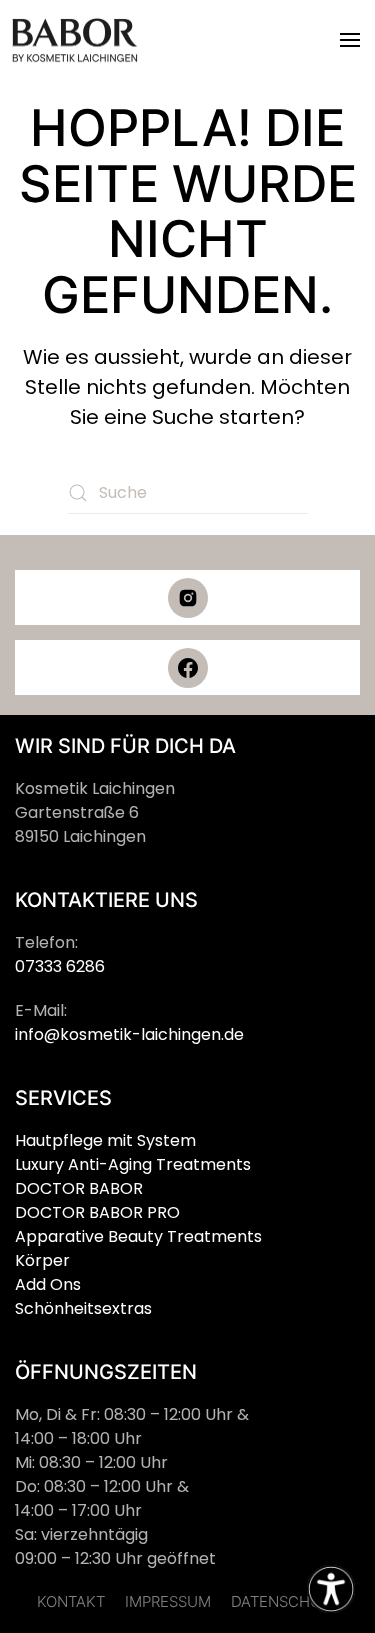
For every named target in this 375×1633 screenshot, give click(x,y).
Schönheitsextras (83, 1308)
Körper (42, 1260)
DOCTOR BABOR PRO (97, 1212)
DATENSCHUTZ (285, 1601)
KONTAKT (71, 1601)
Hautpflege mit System (105, 1140)
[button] (350, 40)
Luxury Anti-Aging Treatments (133, 1164)
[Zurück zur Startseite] (75, 40)
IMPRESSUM (168, 1601)
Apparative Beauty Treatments (138, 1236)
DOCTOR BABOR (79, 1188)
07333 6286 (60, 966)
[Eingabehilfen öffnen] (331, 1589)
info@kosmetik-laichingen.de (129, 1034)
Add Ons (48, 1284)
